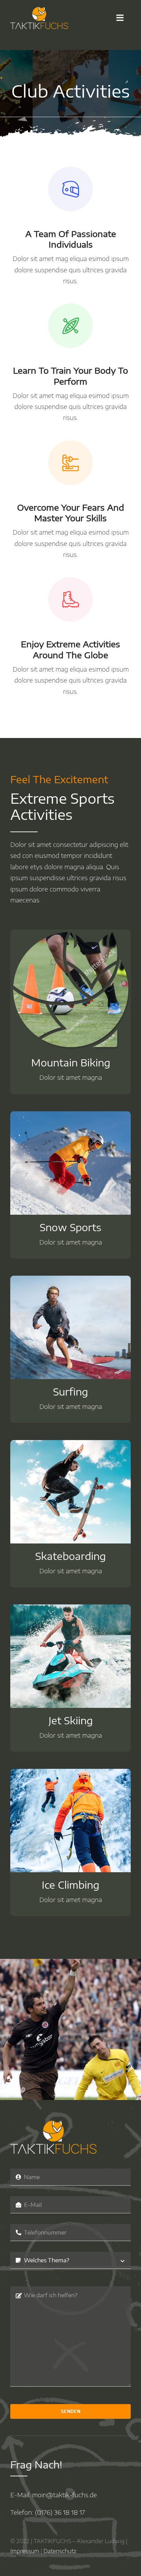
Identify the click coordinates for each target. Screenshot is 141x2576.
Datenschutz (60, 2551)
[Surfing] (70, 1281)
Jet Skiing (71, 1720)
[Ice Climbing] (70, 1774)
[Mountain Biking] (70, 935)
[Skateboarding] (70, 1445)
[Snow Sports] (70, 1117)
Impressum (25, 2551)
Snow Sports (70, 1227)
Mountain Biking (71, 1062)
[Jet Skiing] (70, 1610)
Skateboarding (70, 1556)
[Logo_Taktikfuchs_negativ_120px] (39, 10)
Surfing (70, 1392)
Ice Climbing (70, 1885)
